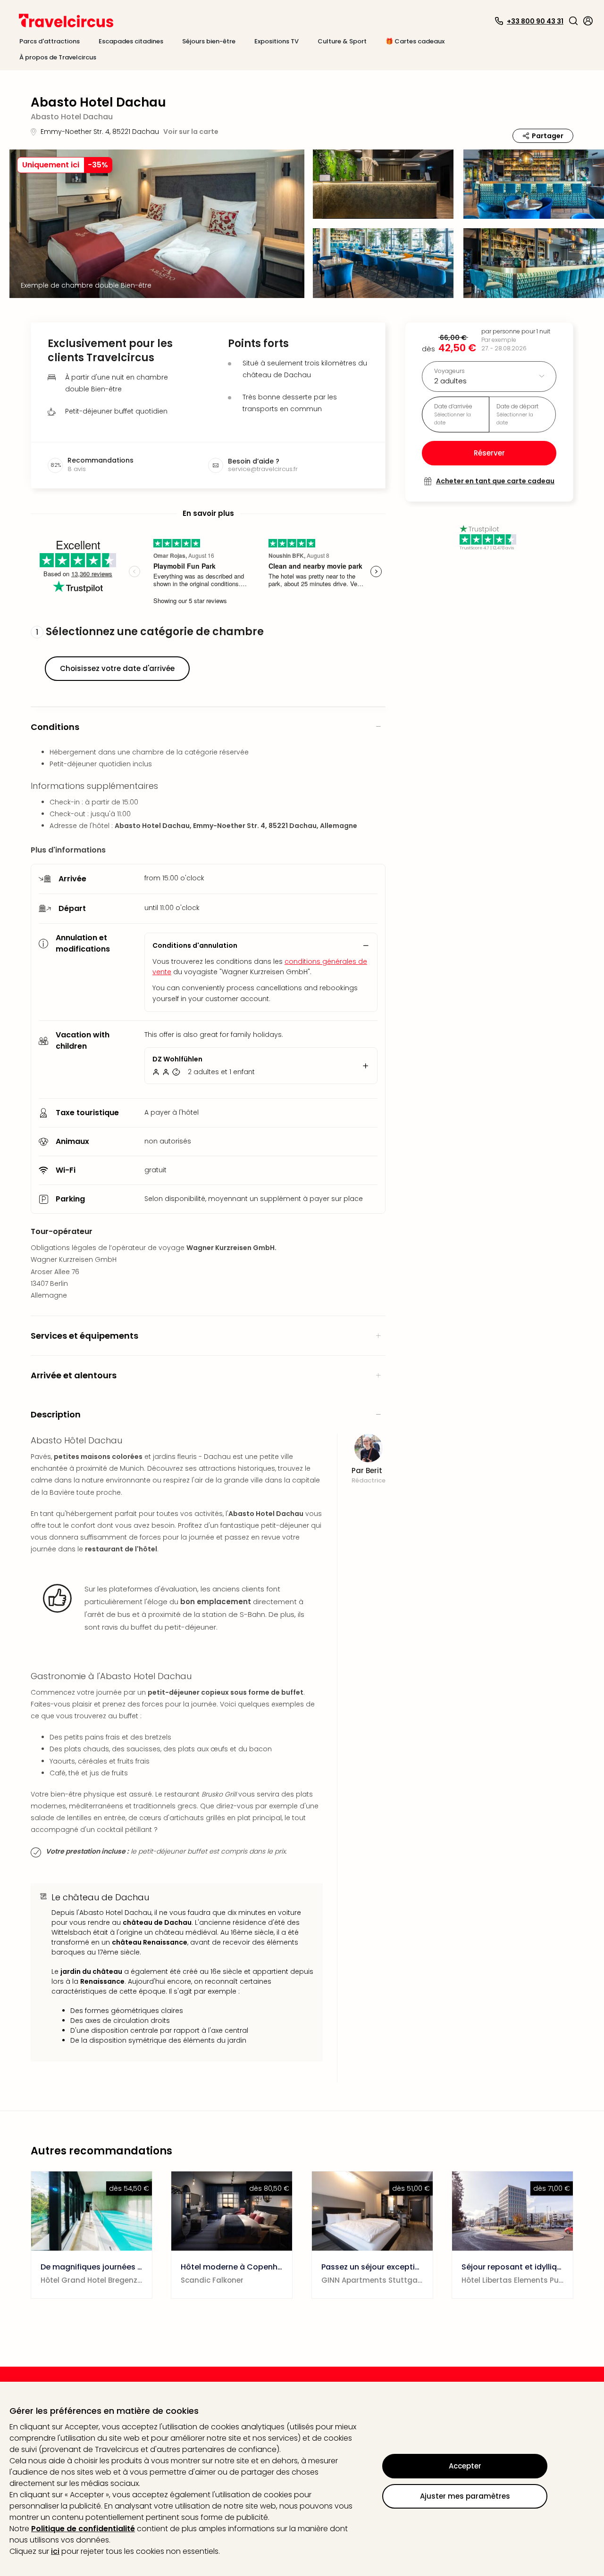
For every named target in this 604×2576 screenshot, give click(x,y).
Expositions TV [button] (277, 41)
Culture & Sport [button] (342, 41)
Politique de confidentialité (83, 2529)
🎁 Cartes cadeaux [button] (415, 41)
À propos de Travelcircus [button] (58, 57)
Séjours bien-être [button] (209, 41)
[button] (573, 21)
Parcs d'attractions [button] (50, 41)
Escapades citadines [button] (131, 41)
